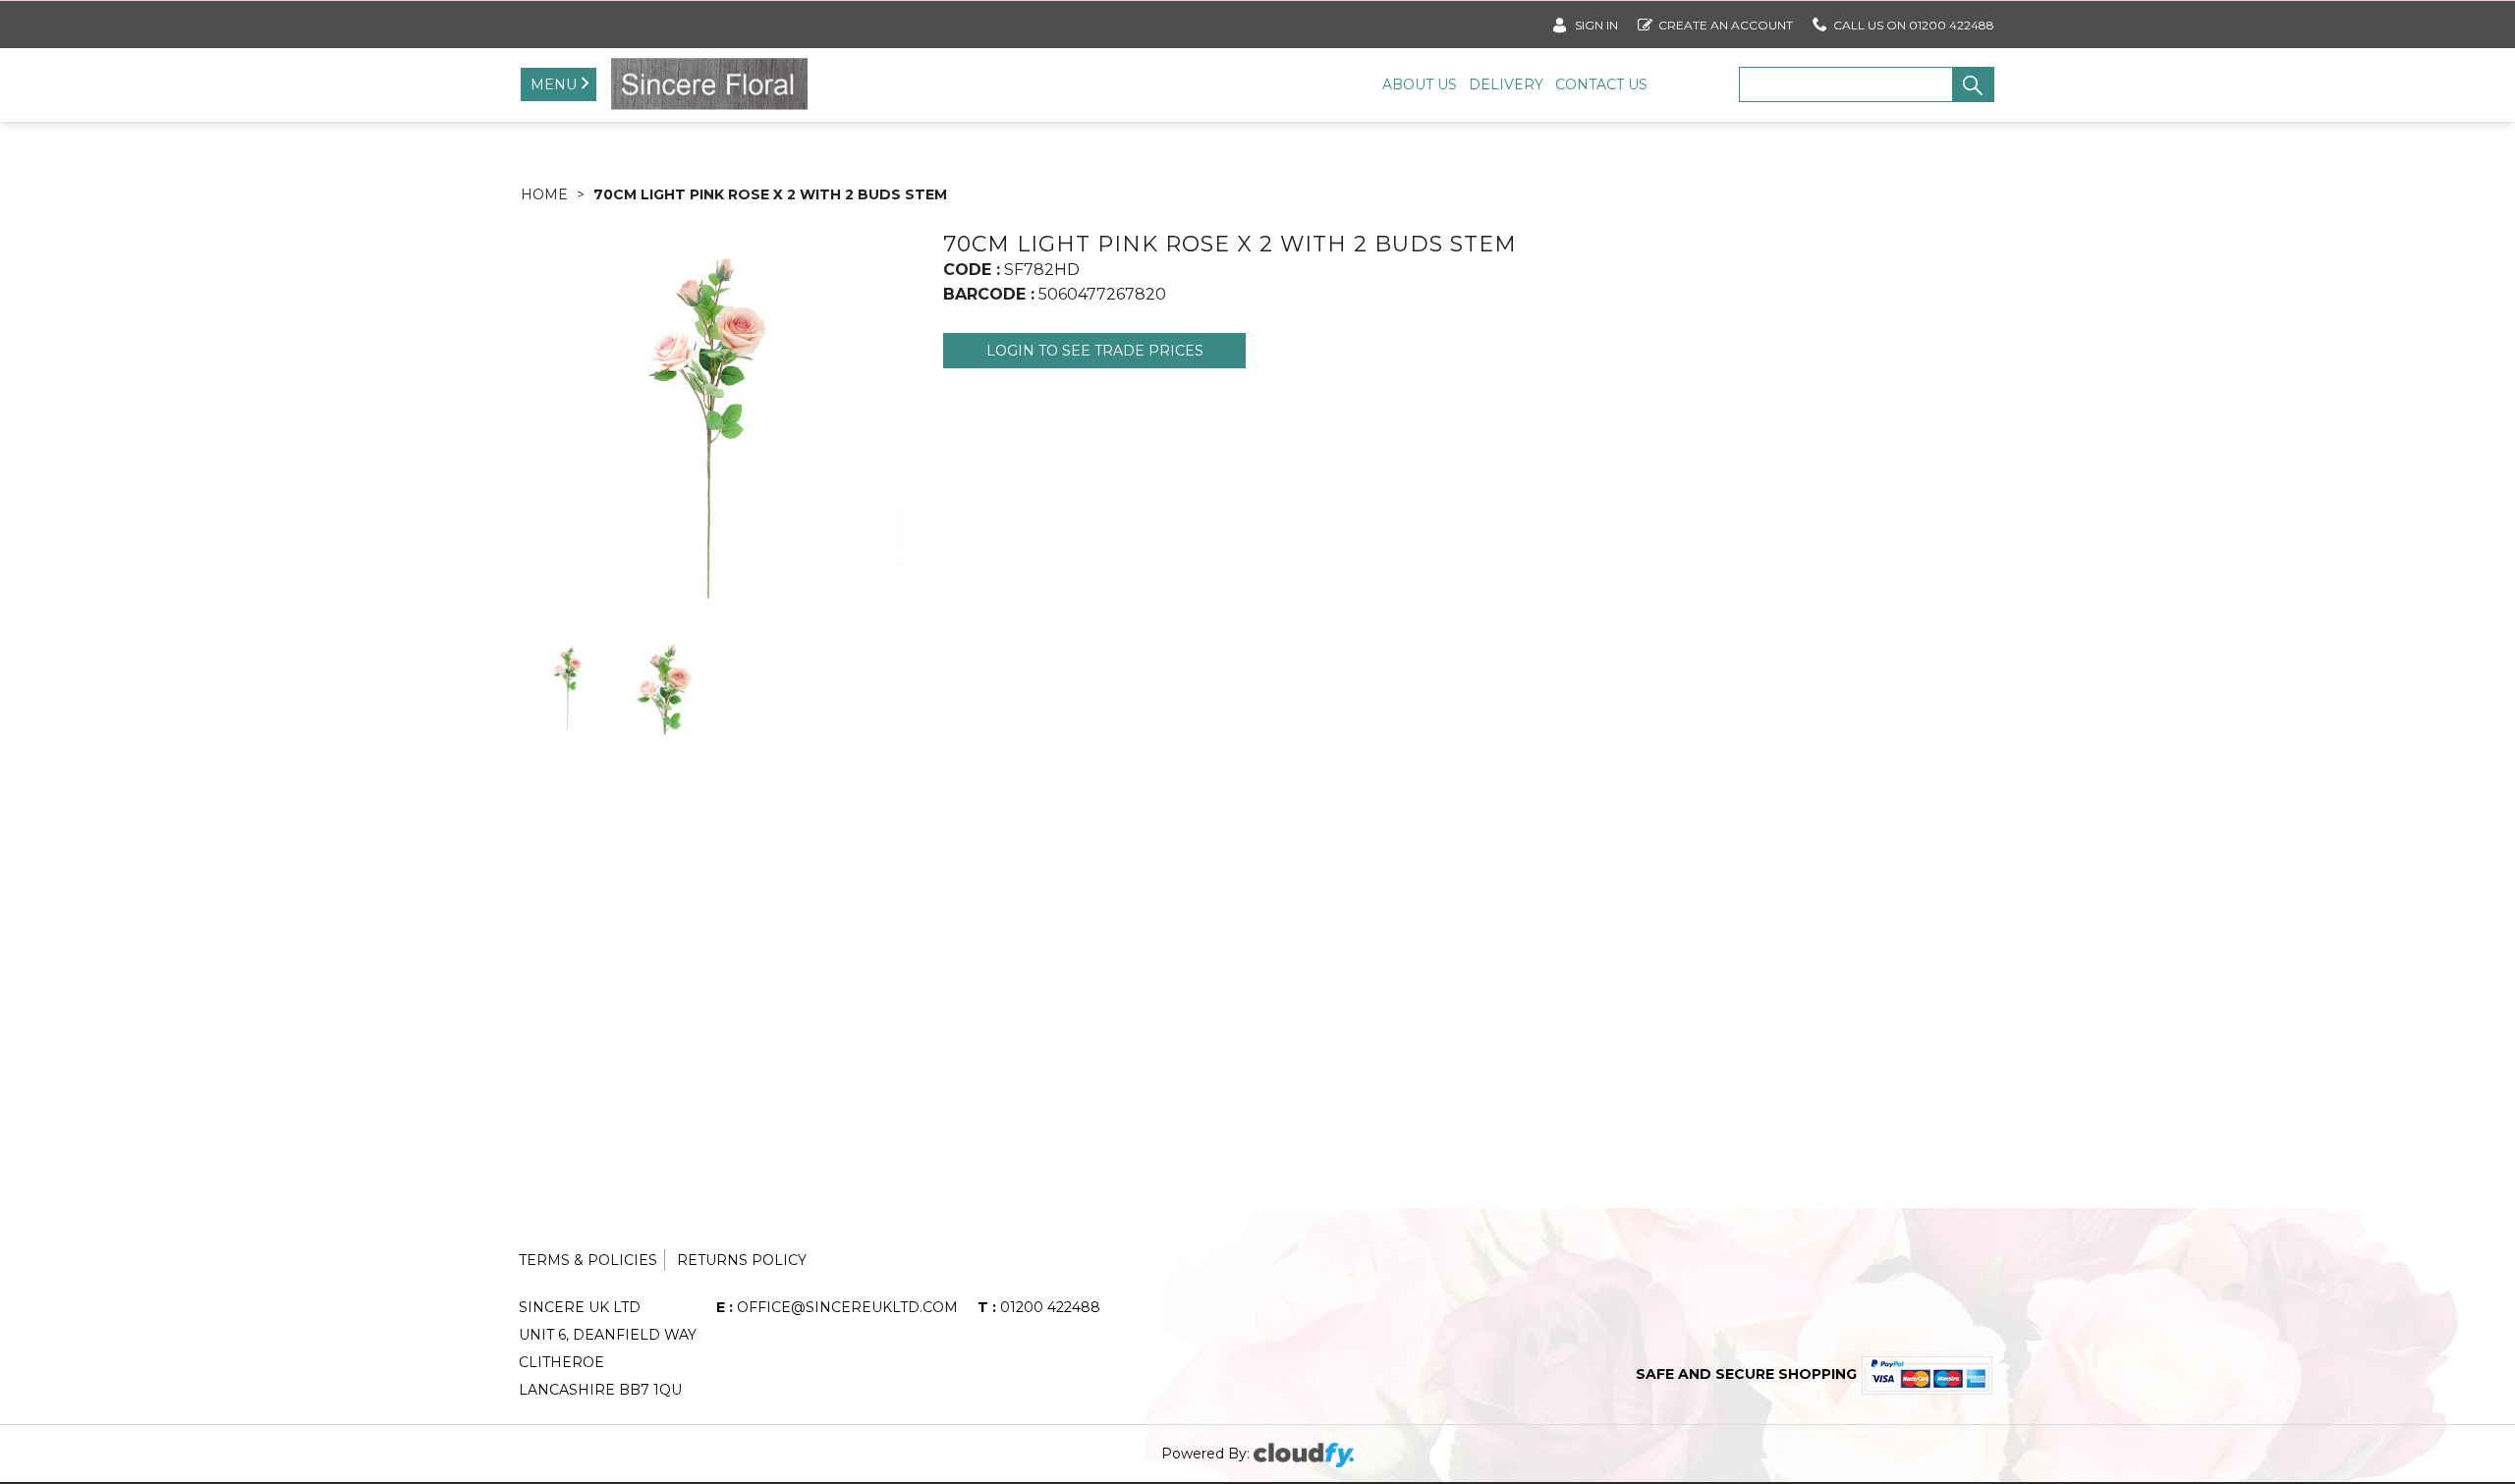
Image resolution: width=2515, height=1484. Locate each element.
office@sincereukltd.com (837, 1307)
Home (544, 194)
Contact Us (1601, 84)
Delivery (1506, 84)
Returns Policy (742, 1260)
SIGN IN (1595, 25)
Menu (554, 84)
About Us (1420, 84)
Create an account (1726, 25)
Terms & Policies (588, 1260)
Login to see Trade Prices (1095, 351)
